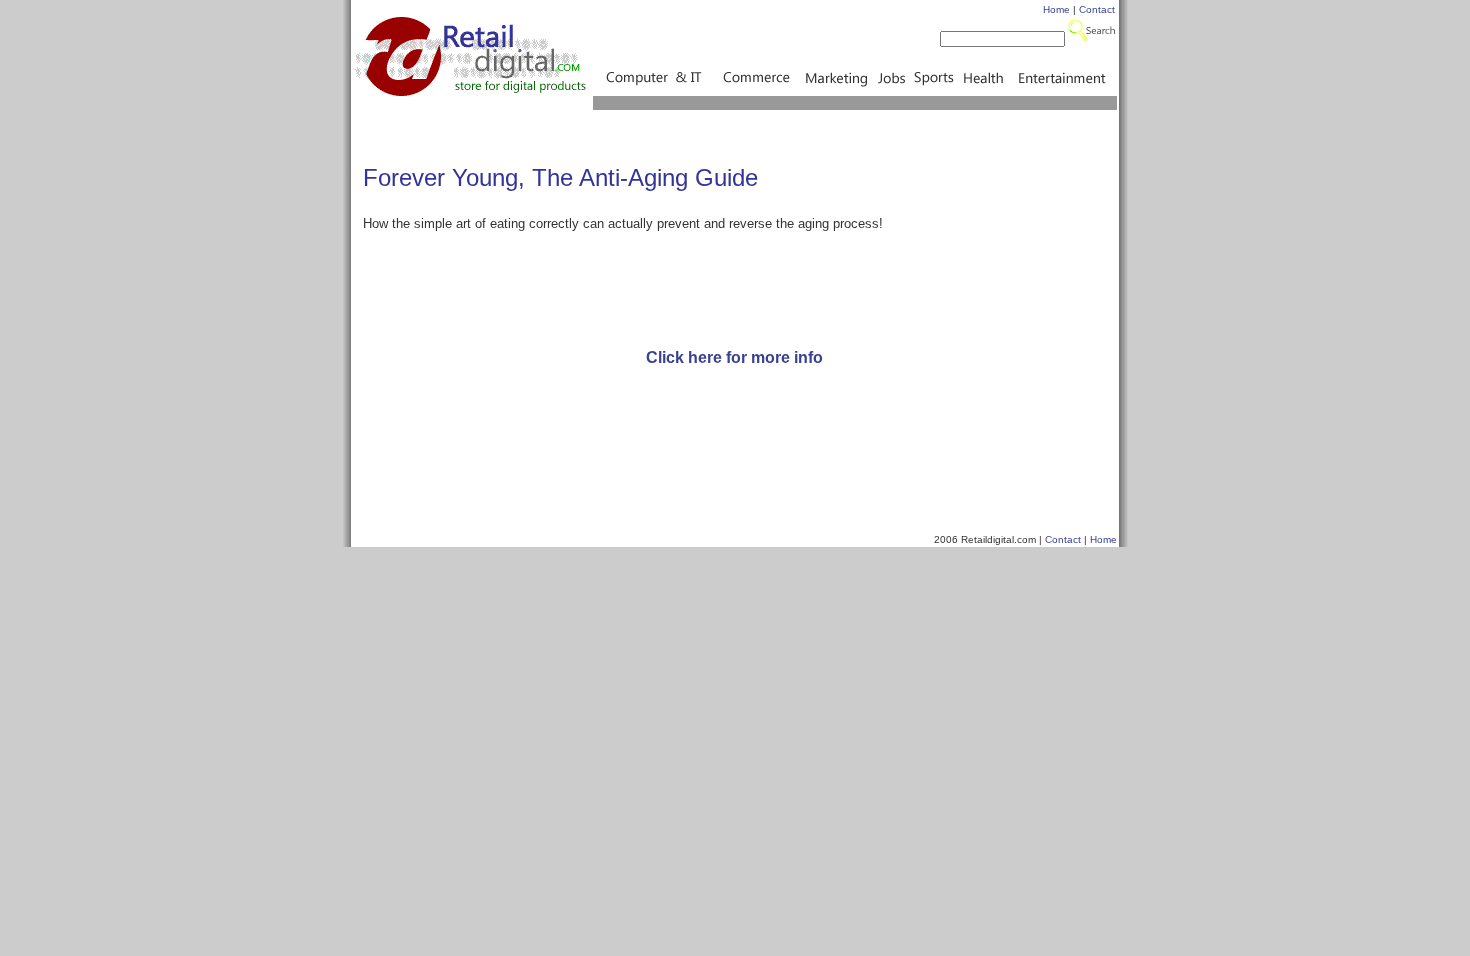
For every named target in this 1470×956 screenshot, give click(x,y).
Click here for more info (734, 357)
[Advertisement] (735, 280)
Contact (1097, 9)
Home (1056, 9)
